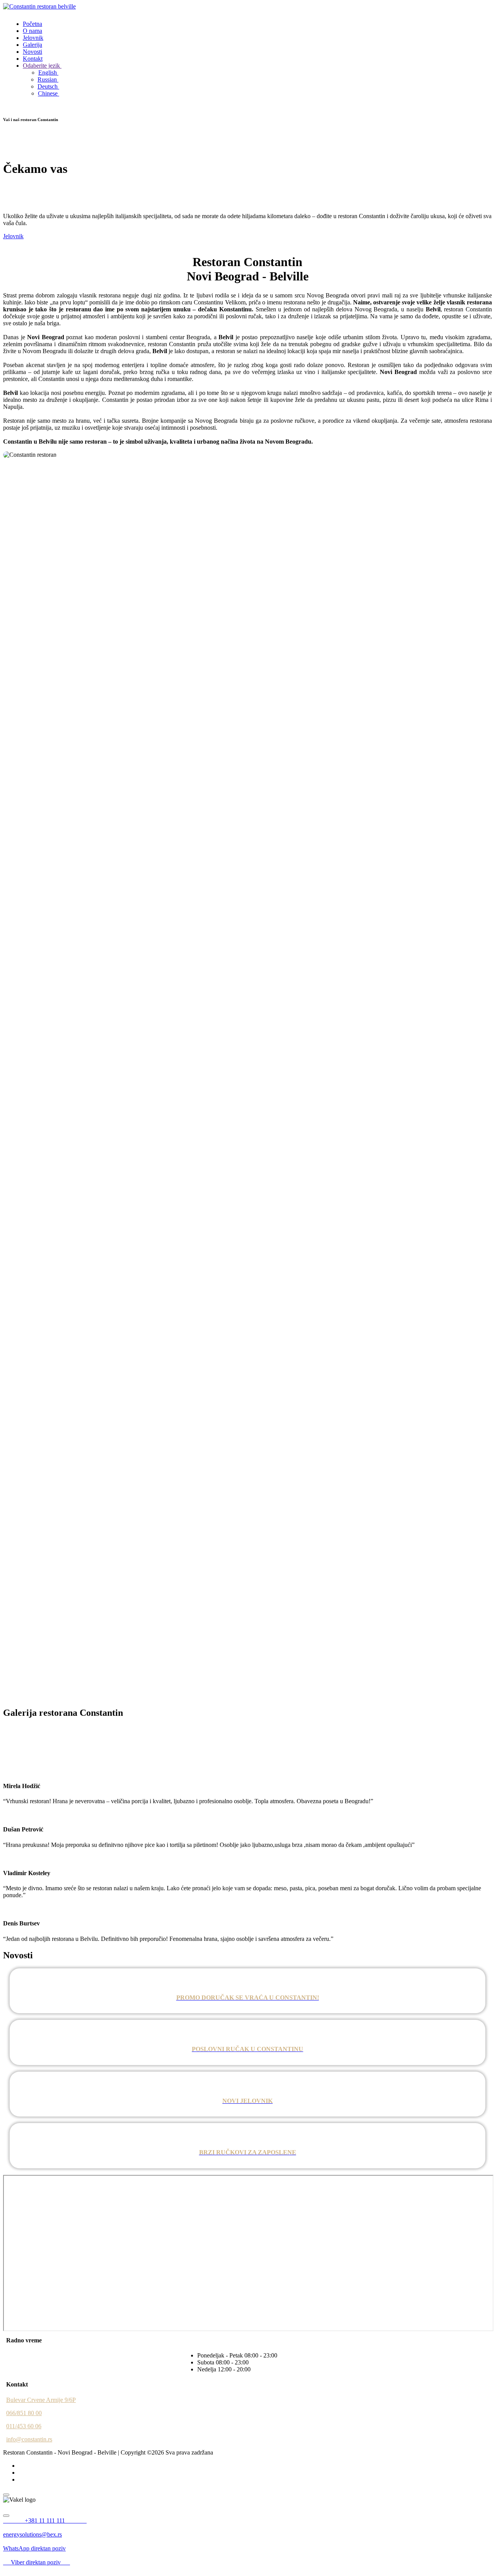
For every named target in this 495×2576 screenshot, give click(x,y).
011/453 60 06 (24, 2426)
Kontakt (33, 59)
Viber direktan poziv (40, 2562)
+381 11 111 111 (55, 2520)
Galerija (32, 45)
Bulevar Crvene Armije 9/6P (41, 2400)
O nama (32, 31)
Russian (48, 79)
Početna (32, 24)
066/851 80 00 (24, 2413)
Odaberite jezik (42, 66)
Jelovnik (33, 38)
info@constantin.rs (29, 2439)
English (48, 73)
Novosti (32, 52)
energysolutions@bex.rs (32, 2534)
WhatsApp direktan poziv (34, 2548)
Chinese (49, 93)
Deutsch (48, 86)
